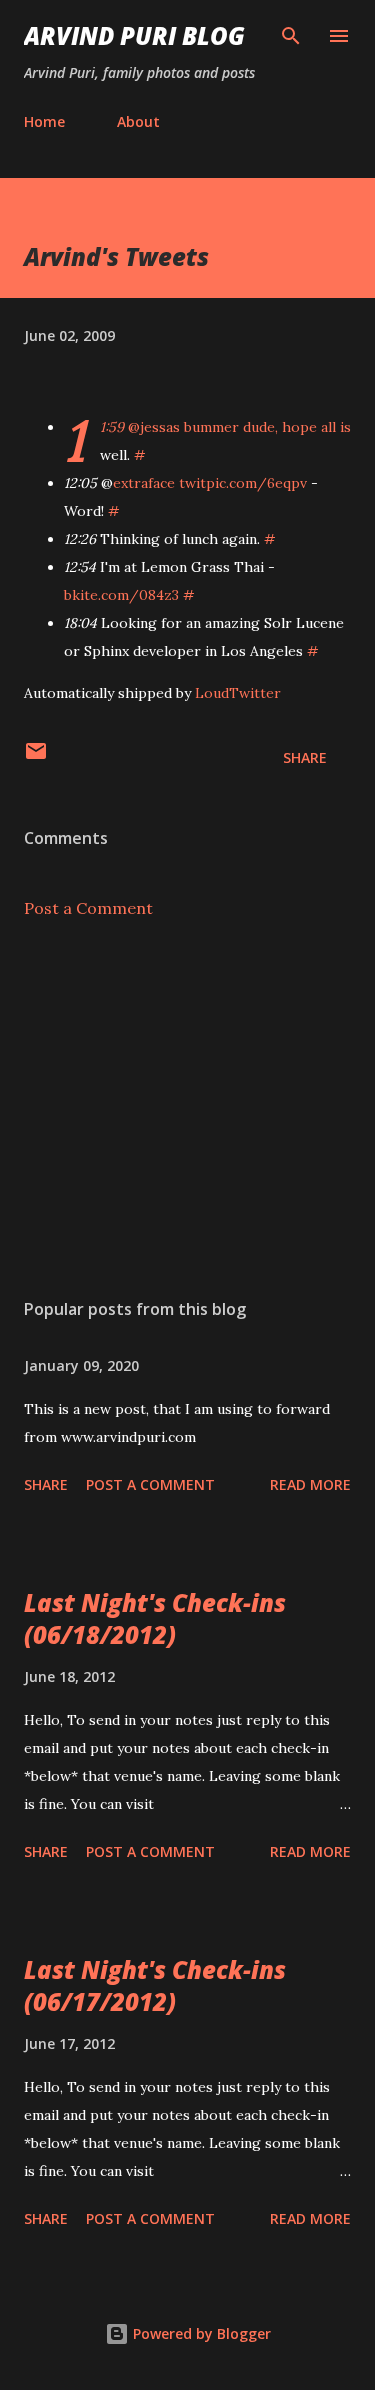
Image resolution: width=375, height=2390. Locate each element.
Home (44, 121)
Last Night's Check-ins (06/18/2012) (155, 1618)
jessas (160, 427)
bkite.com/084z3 (121, 595)
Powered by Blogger (200, 2333)
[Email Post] (36, 757)
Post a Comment (88, 908)
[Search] (291, 36)
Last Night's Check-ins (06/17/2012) (155, 1985)
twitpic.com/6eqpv (243, 483)
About (138, 121)
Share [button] (305, 757)
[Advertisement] (187, 1109)
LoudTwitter (238, 693)
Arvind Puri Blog (134, 35)
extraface (144, 483)
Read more (310, 1484)
